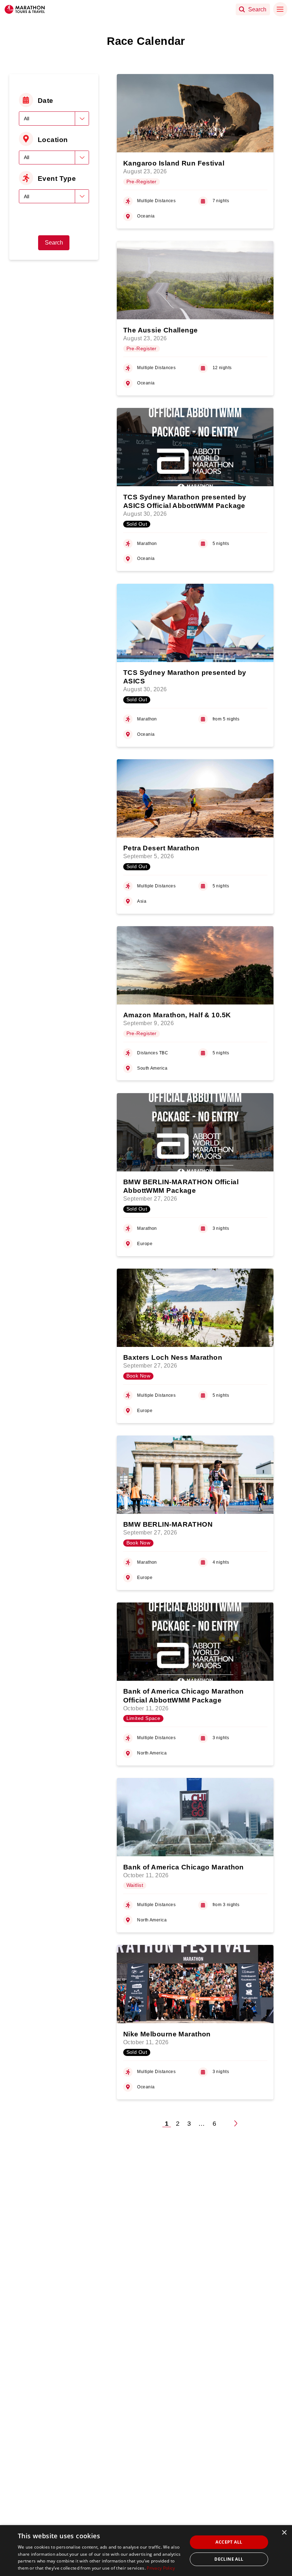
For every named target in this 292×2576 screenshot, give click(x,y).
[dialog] (146, 2551)
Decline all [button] (229, 2559)
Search (54, 243)
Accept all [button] (229, 2542)
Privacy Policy (161, 2568)
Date (46, 100)
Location (53, 140)
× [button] (284, 2533)
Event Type (57, 178)
